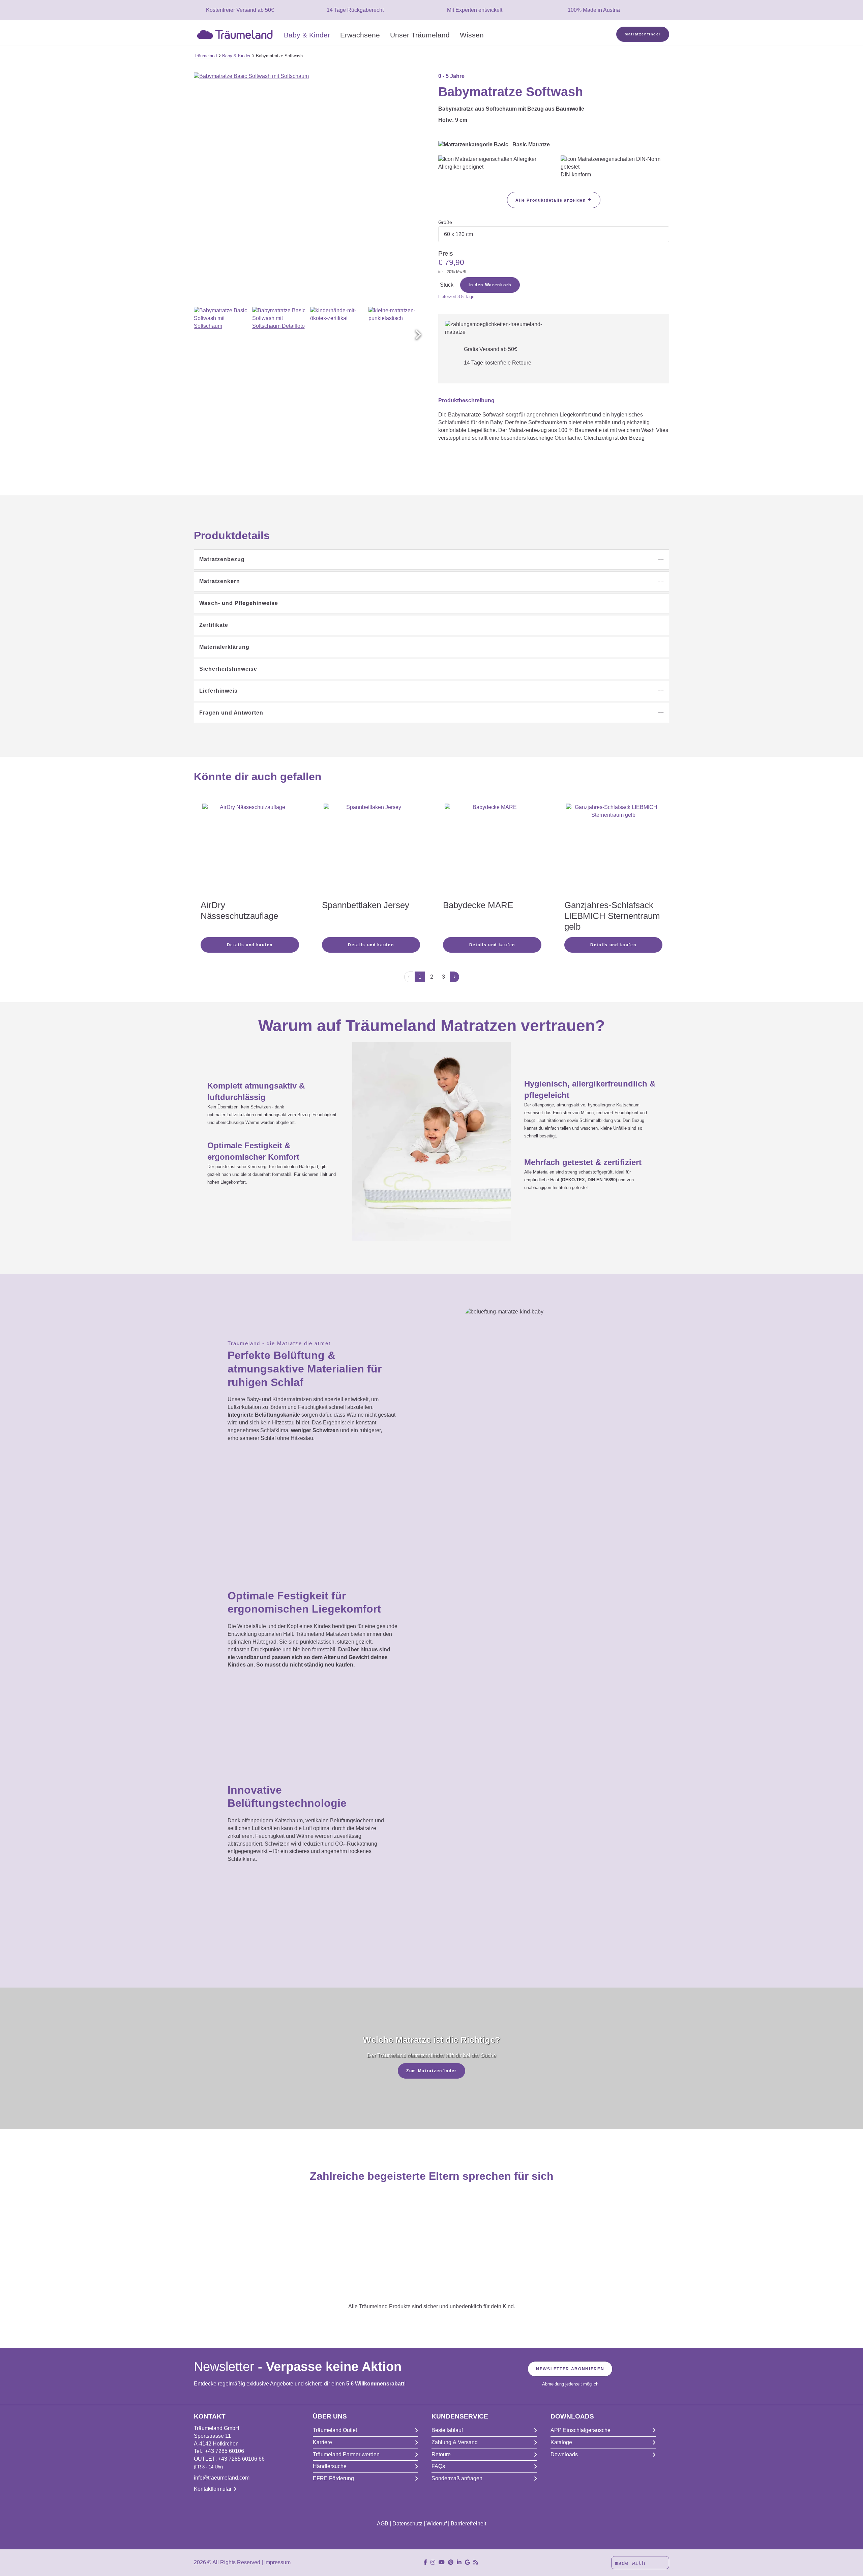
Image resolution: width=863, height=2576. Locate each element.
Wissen (472, 35)
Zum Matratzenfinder (431, 2071)
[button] (418, 335)
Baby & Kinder (307, 35)
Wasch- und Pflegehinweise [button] (239, 603)
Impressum (277, 2562)
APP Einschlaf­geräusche (581, 2430)
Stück (447, 285)
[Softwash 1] (222, 335)
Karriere (322, 2442)
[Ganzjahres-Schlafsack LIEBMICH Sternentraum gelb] (614, 851)
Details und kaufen (250, 945)
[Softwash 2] (280, 335)
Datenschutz (407, 2524)
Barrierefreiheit (468, 2524)
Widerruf (437, 2524)
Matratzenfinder (643, 34)
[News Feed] (476, 2562)
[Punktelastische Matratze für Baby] (397, 335)
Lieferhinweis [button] (218, 691)
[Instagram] (433, 2562)
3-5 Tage (466, 297)
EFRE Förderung (333, 2478)
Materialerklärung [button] (224, 647)
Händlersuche (330, 2466)
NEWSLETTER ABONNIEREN (570, 2369)
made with (632, 2564)
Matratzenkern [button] (220, 581)
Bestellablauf (447, 2430)
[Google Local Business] (467, 2562)
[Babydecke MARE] (492, 851)
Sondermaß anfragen (457, 2478)
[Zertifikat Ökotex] (338, 335)
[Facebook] (425, 2562)
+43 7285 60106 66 (241, 2459)
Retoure (441, 2454)
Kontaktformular (213, 2489)
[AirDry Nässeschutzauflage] (250, 842)
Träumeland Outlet (335, 2430)
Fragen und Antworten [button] (231, 713)
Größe (445, 222)
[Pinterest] (451, 2562)
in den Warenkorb (490, 285)
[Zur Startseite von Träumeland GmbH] (236, 34)
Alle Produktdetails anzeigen (554, 200)
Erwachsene (360, 35)
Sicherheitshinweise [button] (228, 669)
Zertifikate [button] (214, 625)
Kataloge (561, 2442)
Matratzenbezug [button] (222, 559)
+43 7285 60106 (225, 2451)
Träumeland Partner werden (346, 2454)
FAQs (438, 2466)
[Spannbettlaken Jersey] (371, 851)
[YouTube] (442, 2562)
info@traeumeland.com (222, 2478)
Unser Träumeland (420, 35)
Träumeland (205, 56)
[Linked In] (459, 2562)
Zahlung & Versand (455, 2442)
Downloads (564, 2454)
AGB (383, 2524)
